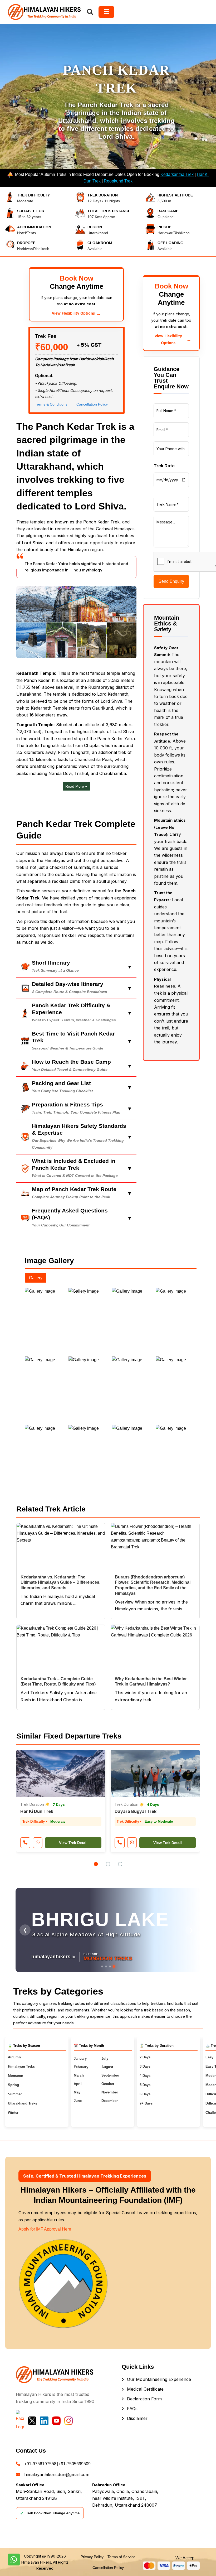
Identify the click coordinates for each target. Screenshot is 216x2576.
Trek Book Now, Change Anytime (50, 2513)
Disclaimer (137, 2418)
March (79, 2075)
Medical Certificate (145, 2389)
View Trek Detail (73, 1843)
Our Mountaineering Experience (159, 2379)
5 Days (145, 2085)
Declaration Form (144, 2399)
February (81, 2067)
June (78, 2101)
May (77, 2092)
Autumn (14, 2057)
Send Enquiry (171, 581)
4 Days (145, 2076)
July (105, 2059)
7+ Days (146, 2103)
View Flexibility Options (76, 313)
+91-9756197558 (40, 2464)
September (110, 2075)
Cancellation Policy (92, 404)
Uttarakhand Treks (23, 2103)
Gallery (36, 1278)
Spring (13, 2085)
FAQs (132, 2409)
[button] (96, 1864)
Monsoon (16, 2076)
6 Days (145, 2094)
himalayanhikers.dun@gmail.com (57, 2474)
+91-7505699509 (75, 2464)
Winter (13, 2113)
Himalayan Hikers (36, 2562)
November (110, 2092)
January (80, 2059)
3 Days (145, 2066)
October (108, 2084)
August (107, 2067)
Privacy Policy (92, 2557)
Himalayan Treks (21, 2066)
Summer (15, 2094)
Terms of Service (121, 2557)
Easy (209, 2057)
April (78, 2084)
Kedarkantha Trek (177, 174)
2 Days (145, 2057)
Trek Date (164, 466)
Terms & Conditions (51, 404)
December (110, 2101)
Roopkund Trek (118, 181)
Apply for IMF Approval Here (45, 2229)
